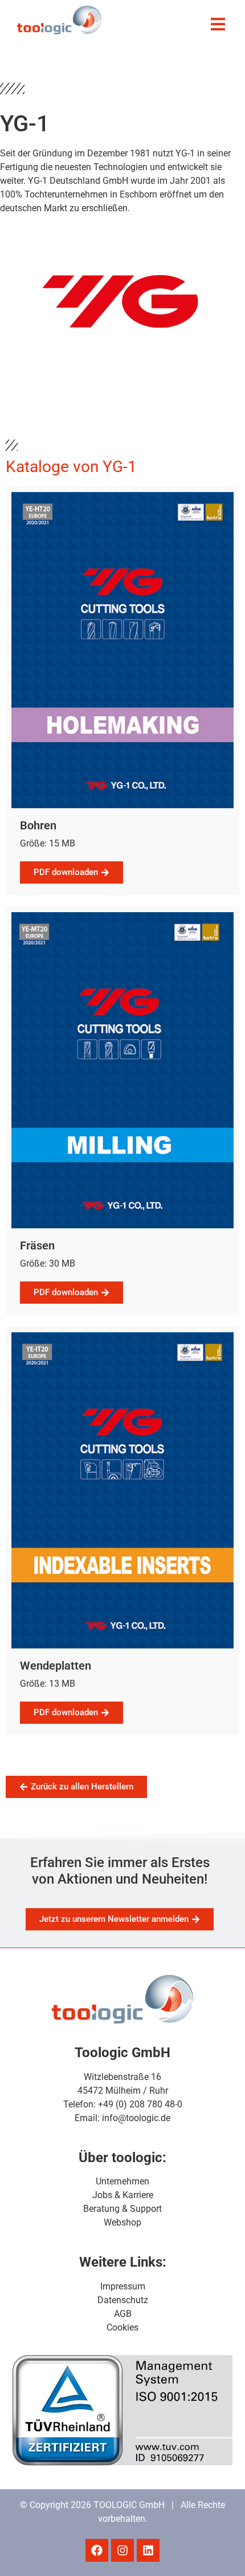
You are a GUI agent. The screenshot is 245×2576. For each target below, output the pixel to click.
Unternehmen (122, 2181)
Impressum (123, 2286)
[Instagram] (122, 2550)
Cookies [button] (122, 2327)
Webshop (122, 2222)
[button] (218, 24)
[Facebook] (97, 2550)
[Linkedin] (148, 2550)
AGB (123, 2314)
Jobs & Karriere (123, 2195)
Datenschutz (123, 2300)
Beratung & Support (122, 2209)
